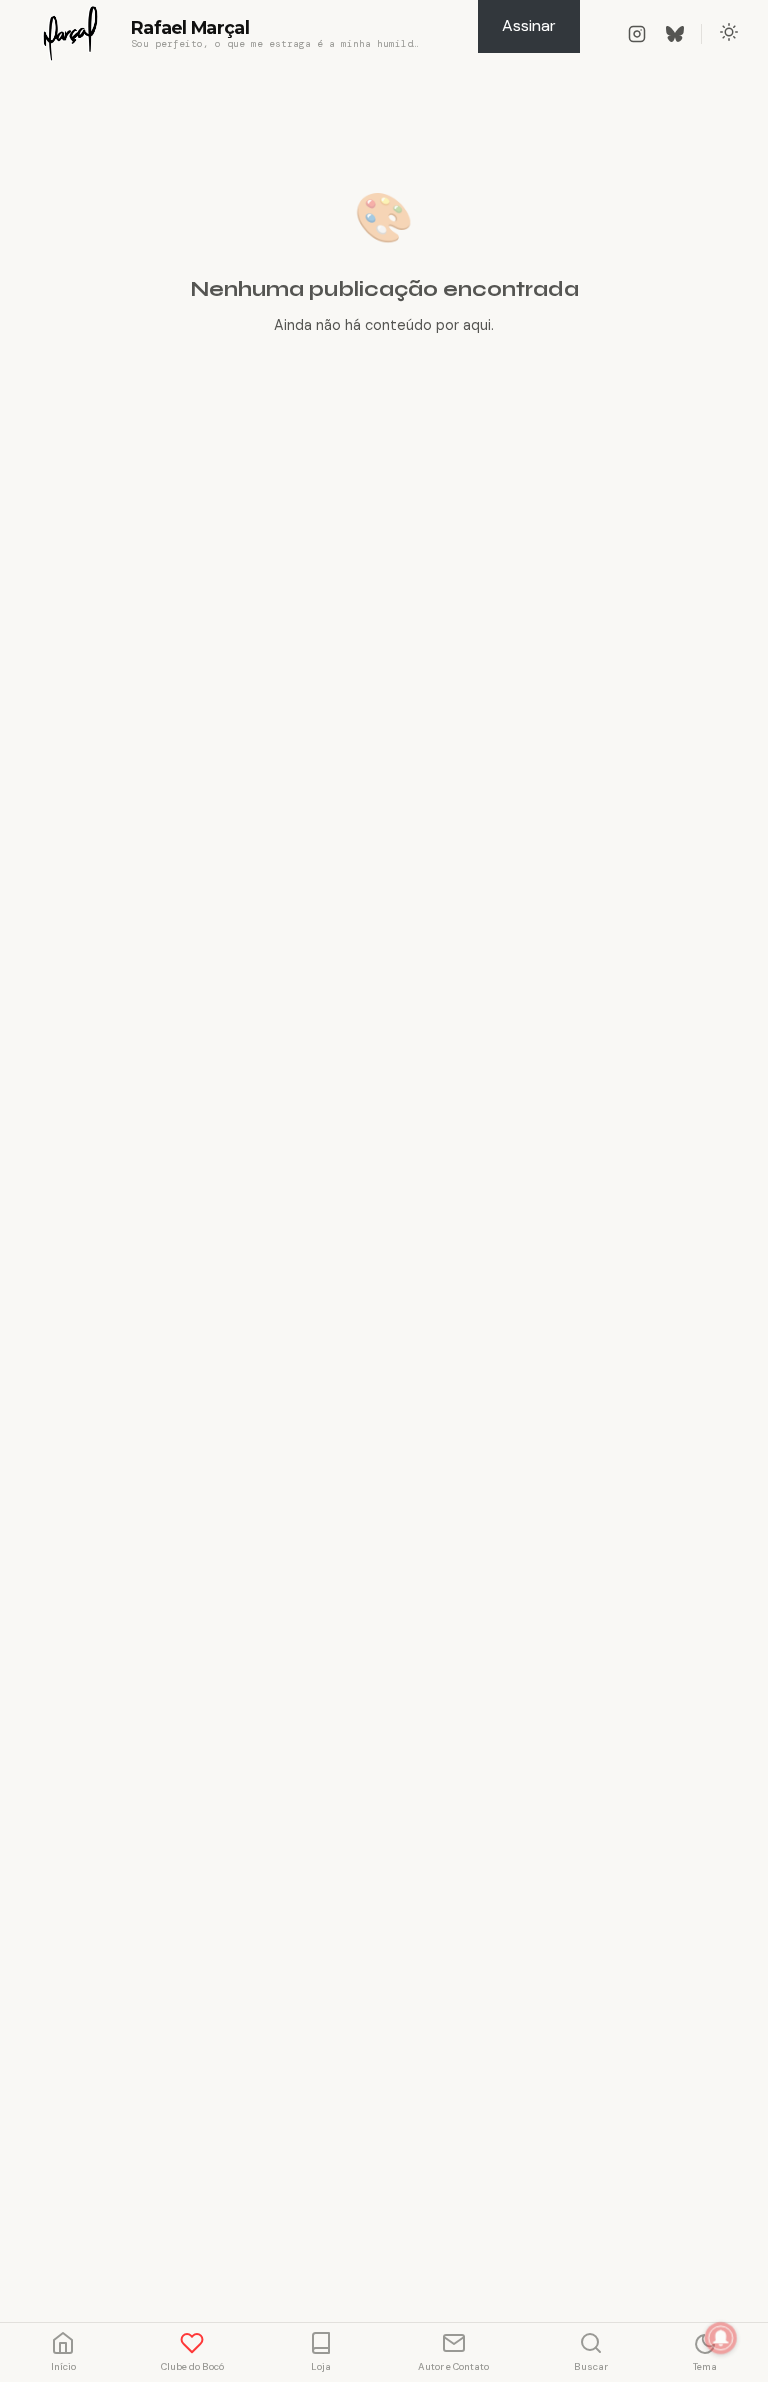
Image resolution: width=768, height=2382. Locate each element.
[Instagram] (637, 34)
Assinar (529, 25)
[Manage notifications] (721, 2338)
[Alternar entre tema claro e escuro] (729, 34)
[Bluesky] (675, 34)
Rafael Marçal (190, 27)
